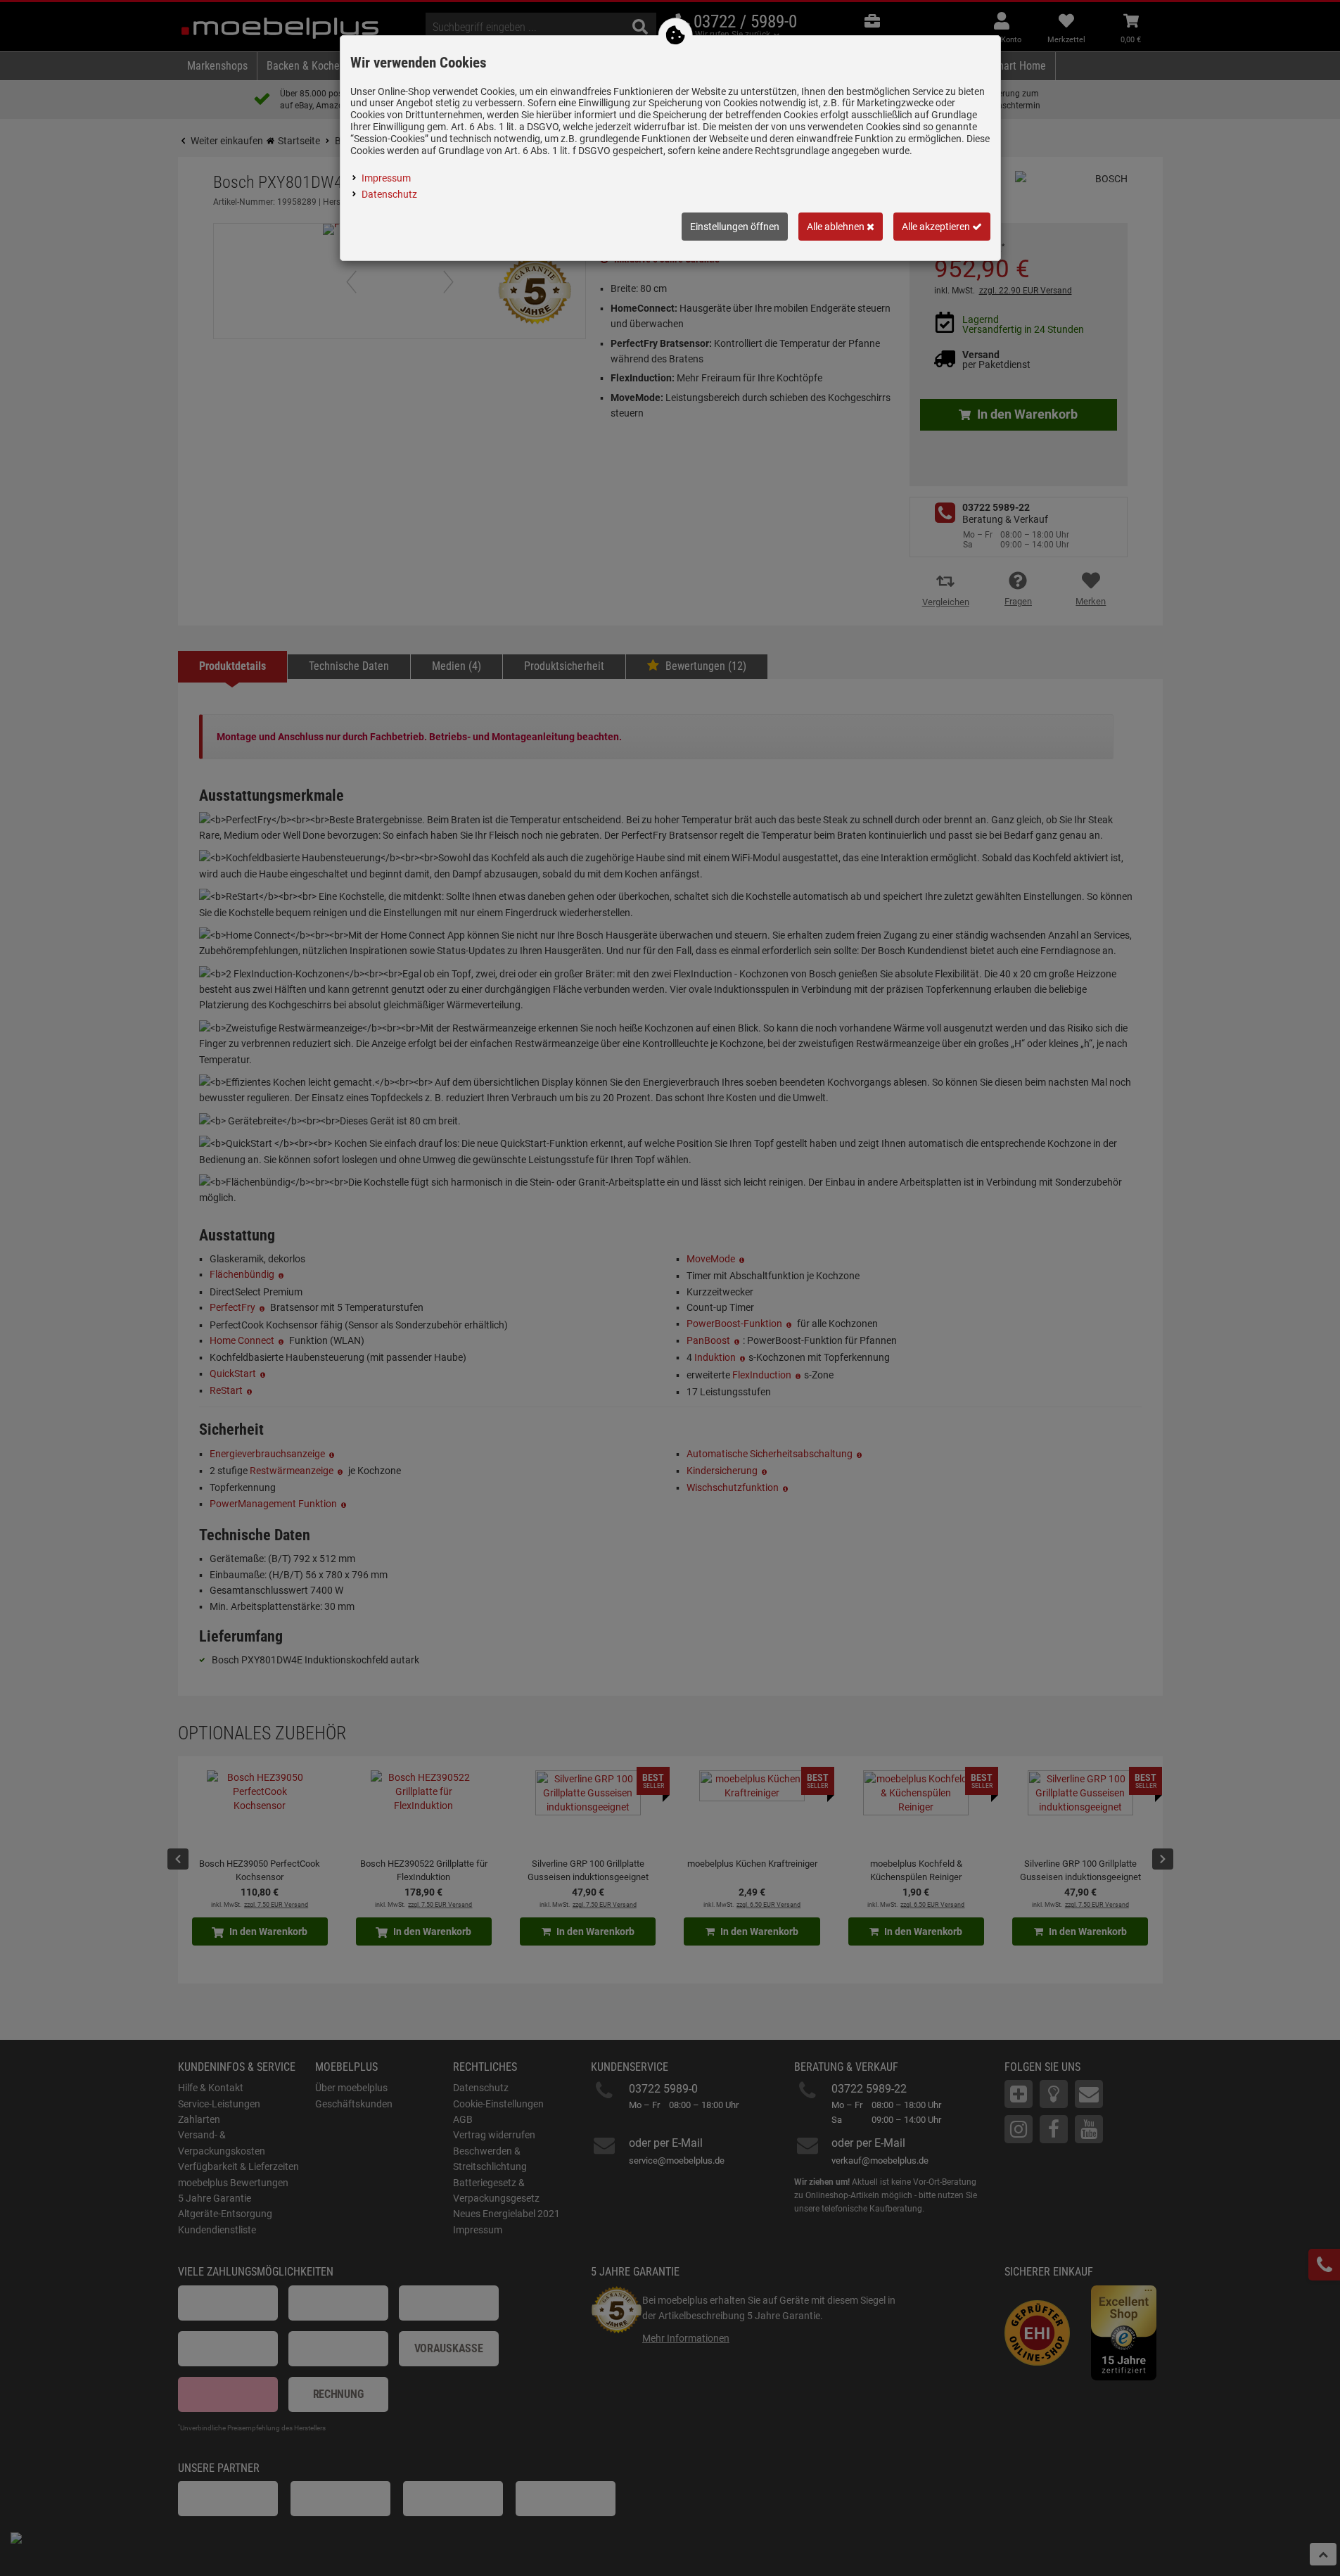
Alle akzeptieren (937, 227)
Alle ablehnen (837, 227)
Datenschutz (389, 194)
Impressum (386, 178)
